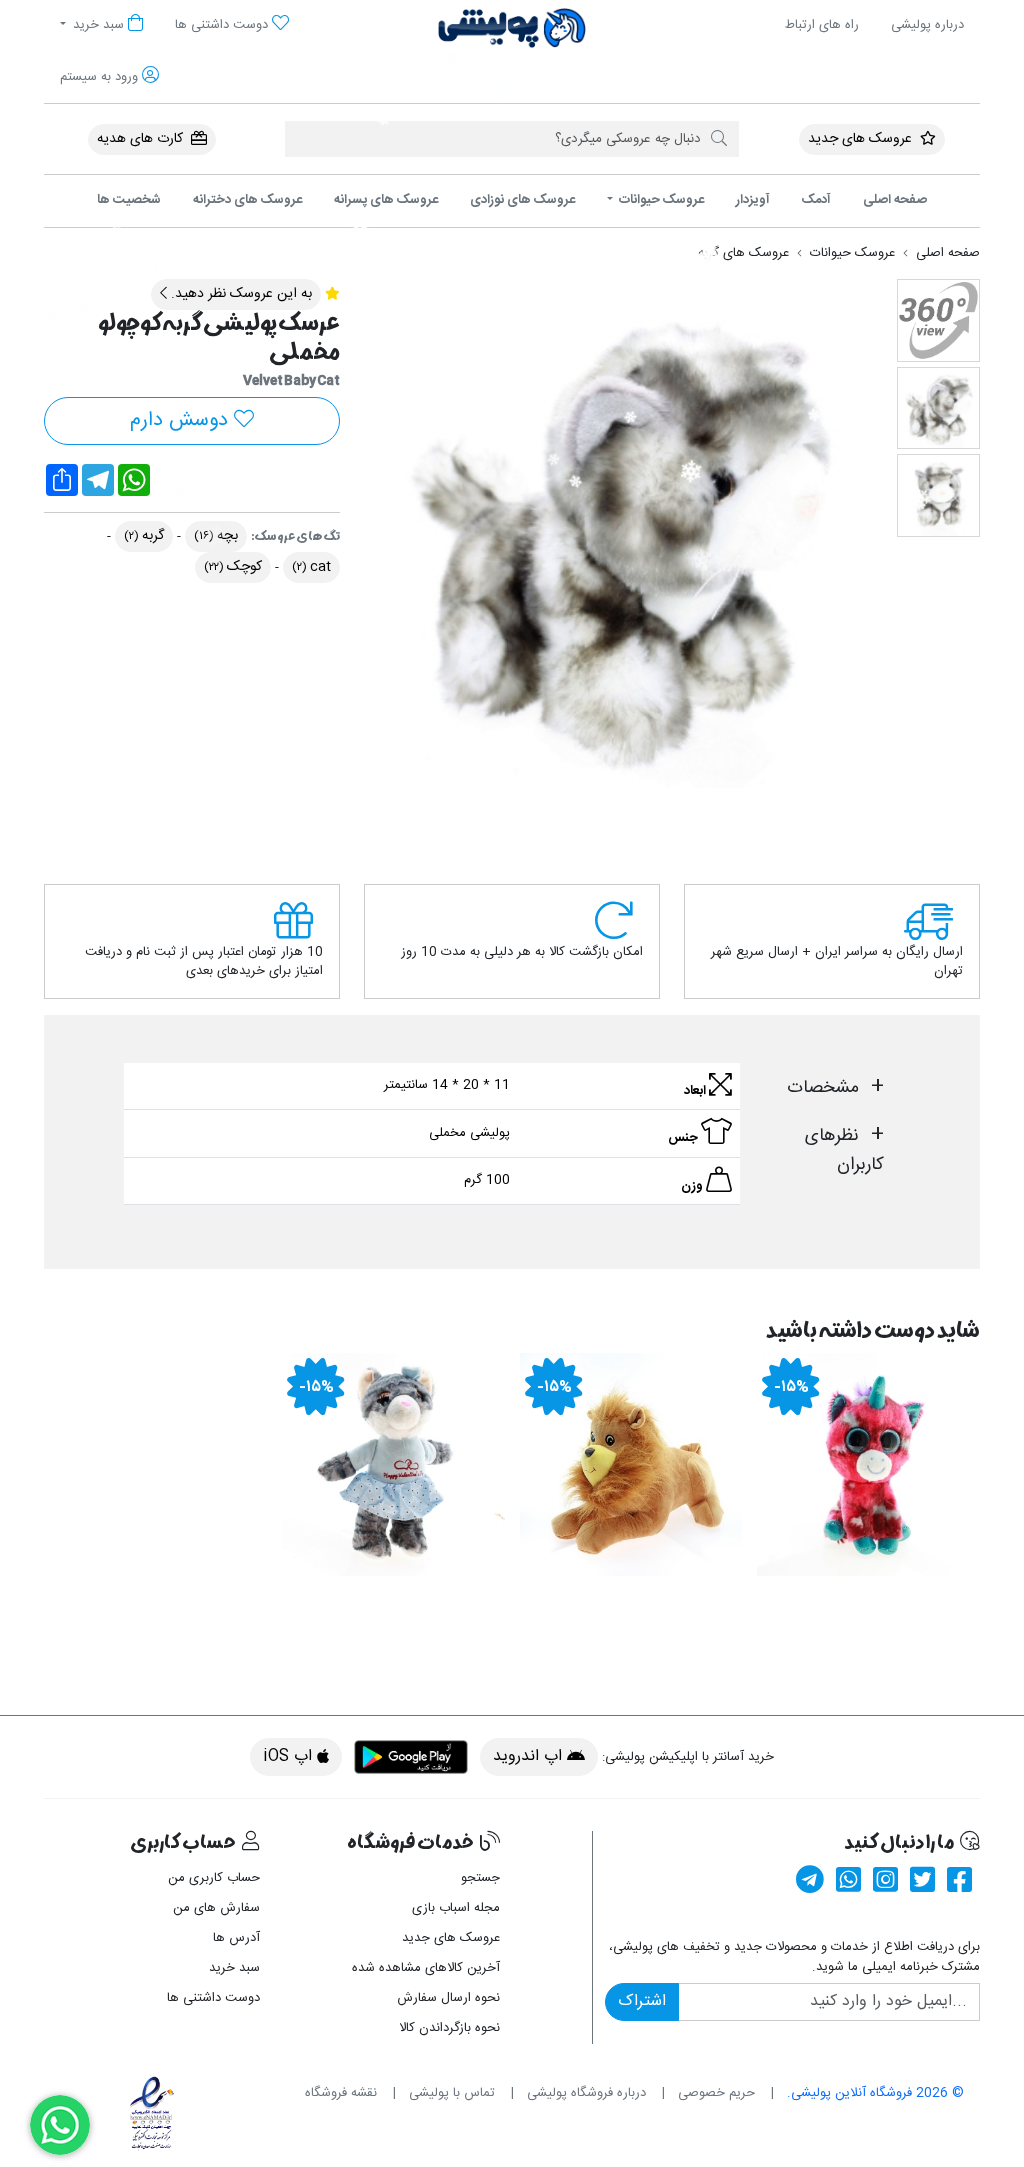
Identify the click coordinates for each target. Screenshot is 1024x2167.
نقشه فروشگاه (341, 2093)
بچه (216, 536)
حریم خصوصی (716, 2093)
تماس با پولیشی (452, 2093)
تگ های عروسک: (295, 536)
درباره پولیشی (927, 25)
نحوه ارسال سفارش (448, 1998)
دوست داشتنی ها (213, 1998)
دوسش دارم (182, 420)
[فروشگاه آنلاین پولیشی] (512, 28)
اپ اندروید (530, 1756)
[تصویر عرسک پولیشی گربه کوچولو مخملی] (618, 534)
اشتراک (642, 2001)
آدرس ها (236, 1938)
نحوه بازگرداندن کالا (449, 2028)
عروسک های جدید (862, 139)
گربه (144, 536)
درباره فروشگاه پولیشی (586, 2093)
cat (311, 567)
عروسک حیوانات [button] (660, 200)
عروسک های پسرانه (386, 200)
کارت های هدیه (142, 139)
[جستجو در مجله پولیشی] (719, 139)
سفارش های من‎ (216, 1908)
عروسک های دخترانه (247, 200)
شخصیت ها (129, 200)
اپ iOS (290, 1756)
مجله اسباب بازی (456, 1908)
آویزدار (753, 200)
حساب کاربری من (214, 1878)
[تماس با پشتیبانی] (60, 2125)
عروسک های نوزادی (522, 200)
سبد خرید (234, 1968)
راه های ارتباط (822, 25)
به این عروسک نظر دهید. (239, 294)
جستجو (480, 1878)
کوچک (233, 567)
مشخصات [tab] (823, 1088)
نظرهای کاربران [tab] (844, 1150)
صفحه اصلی (895, 200)
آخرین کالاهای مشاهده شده (426, 1968)
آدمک (816, 200)
